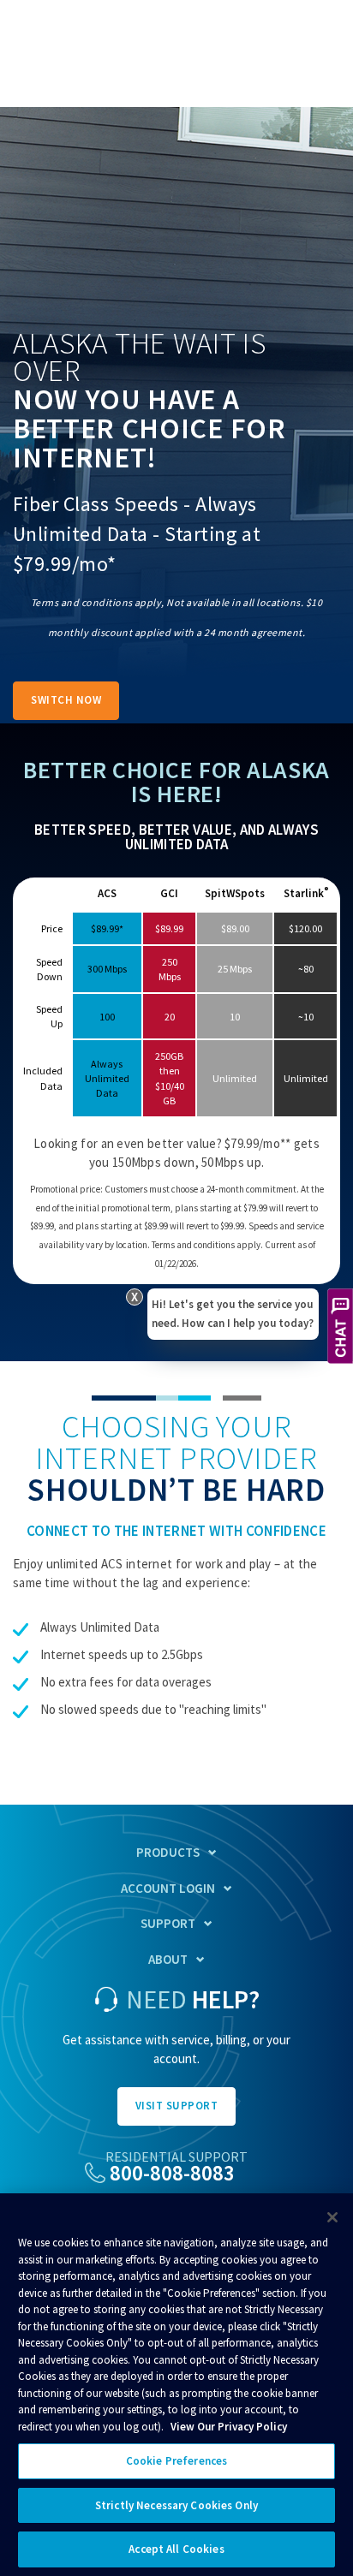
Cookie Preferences (176, 2461)
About (168, 1959)
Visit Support (177, 2106)
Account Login (168, 1888)
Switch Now (66, 700)
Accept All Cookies (176, 2549)
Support (168, 1923)
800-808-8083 (172, 2173)
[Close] (332, 2217)
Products (168, 1852)
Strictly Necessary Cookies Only (176, 2505)
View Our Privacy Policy (229, 2427)
